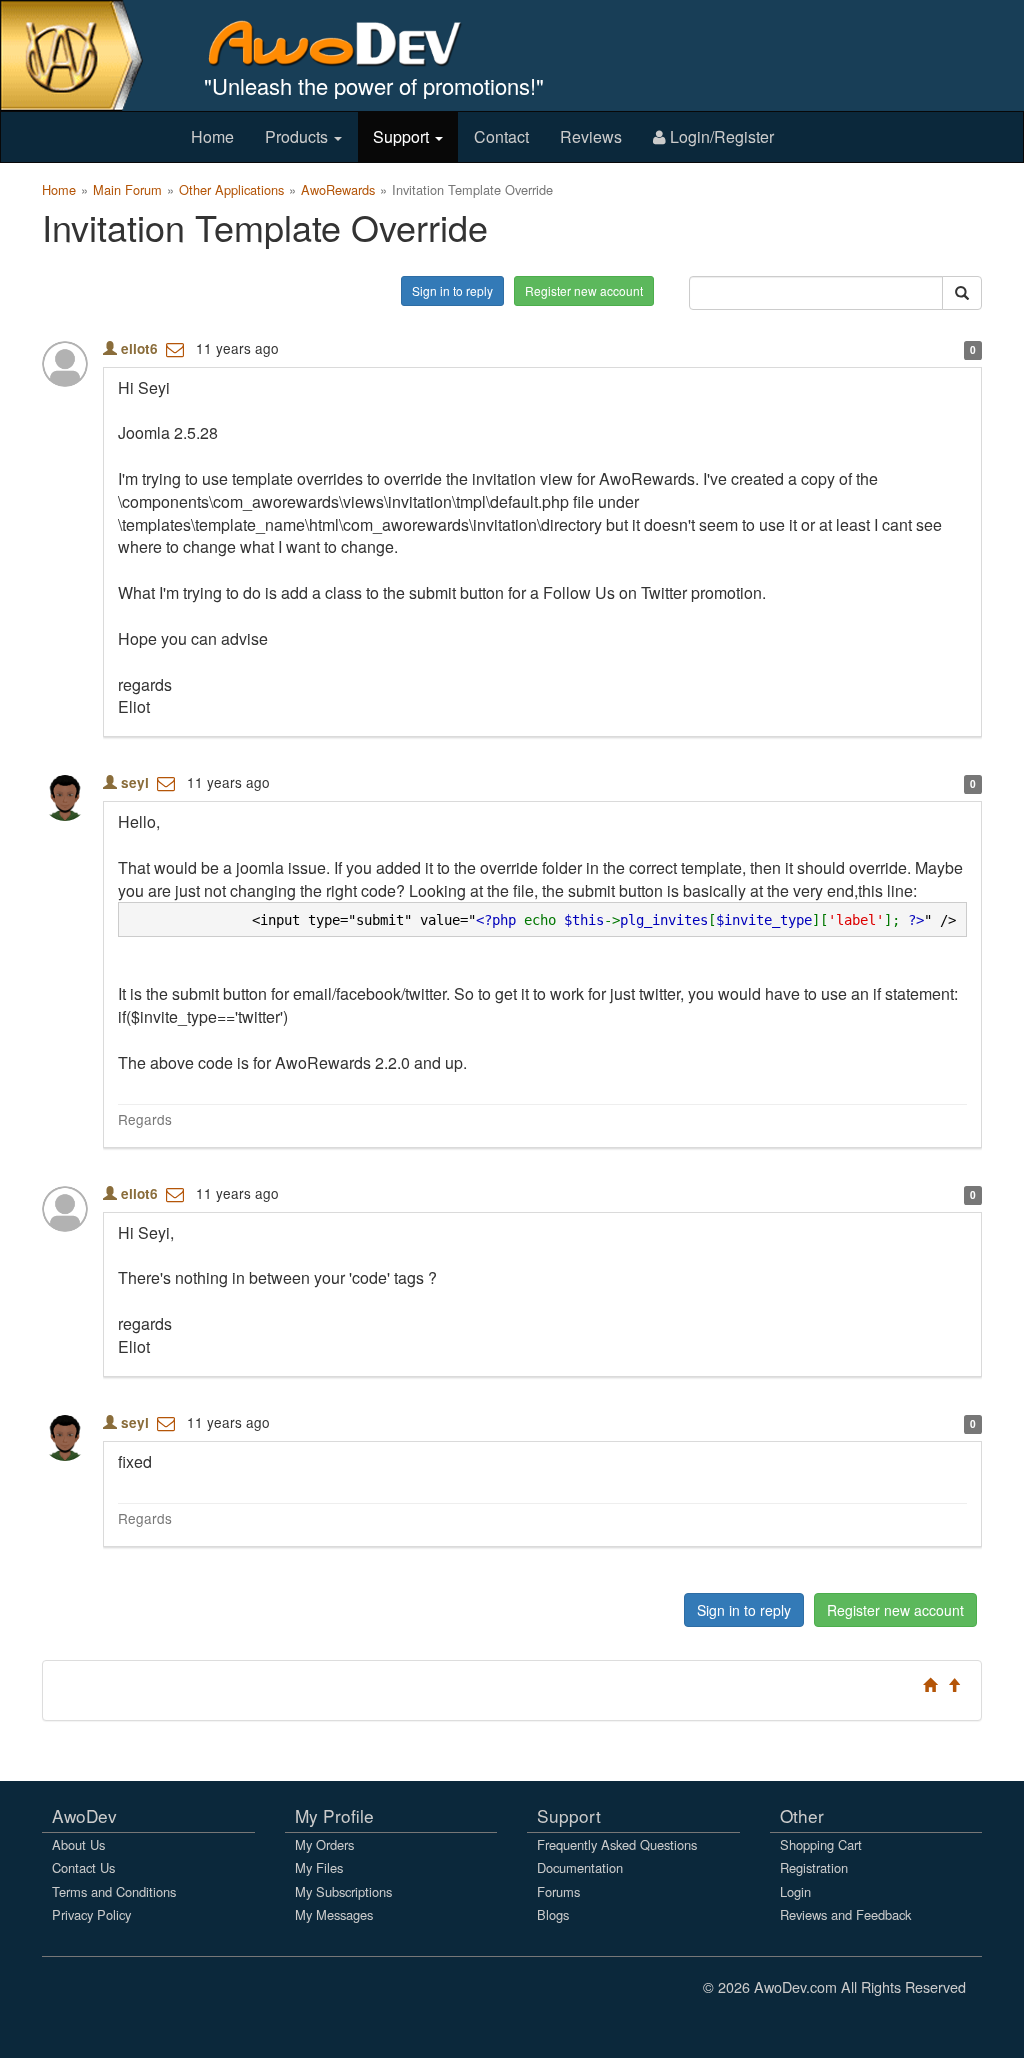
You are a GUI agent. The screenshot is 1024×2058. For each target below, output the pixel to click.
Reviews (591, 136)
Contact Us (83, 1867)
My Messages (334, 1914)
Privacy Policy (91, 1914)
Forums (558, 1891)
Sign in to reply (452, 290)
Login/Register (720, 136)
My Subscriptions (343, 1891)
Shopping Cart (821, 1844)
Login (795, 1891)
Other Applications (231, 189)
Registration (814, 1867)
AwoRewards (338, 189)
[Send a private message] (175, 348)
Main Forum (127, 189)
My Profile (334, 1815)
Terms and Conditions (114, 1891)
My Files (319, 1867)
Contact (501, 136)
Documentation (580, 1867)
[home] (348, 42)
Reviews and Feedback (845, 1914)
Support (403, 136)
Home (212, 136)
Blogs (553, 1914)
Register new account (584, 290)
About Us (78, 1844)
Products (298, 136)
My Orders (324, 1844)
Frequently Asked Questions (617, 1844)
